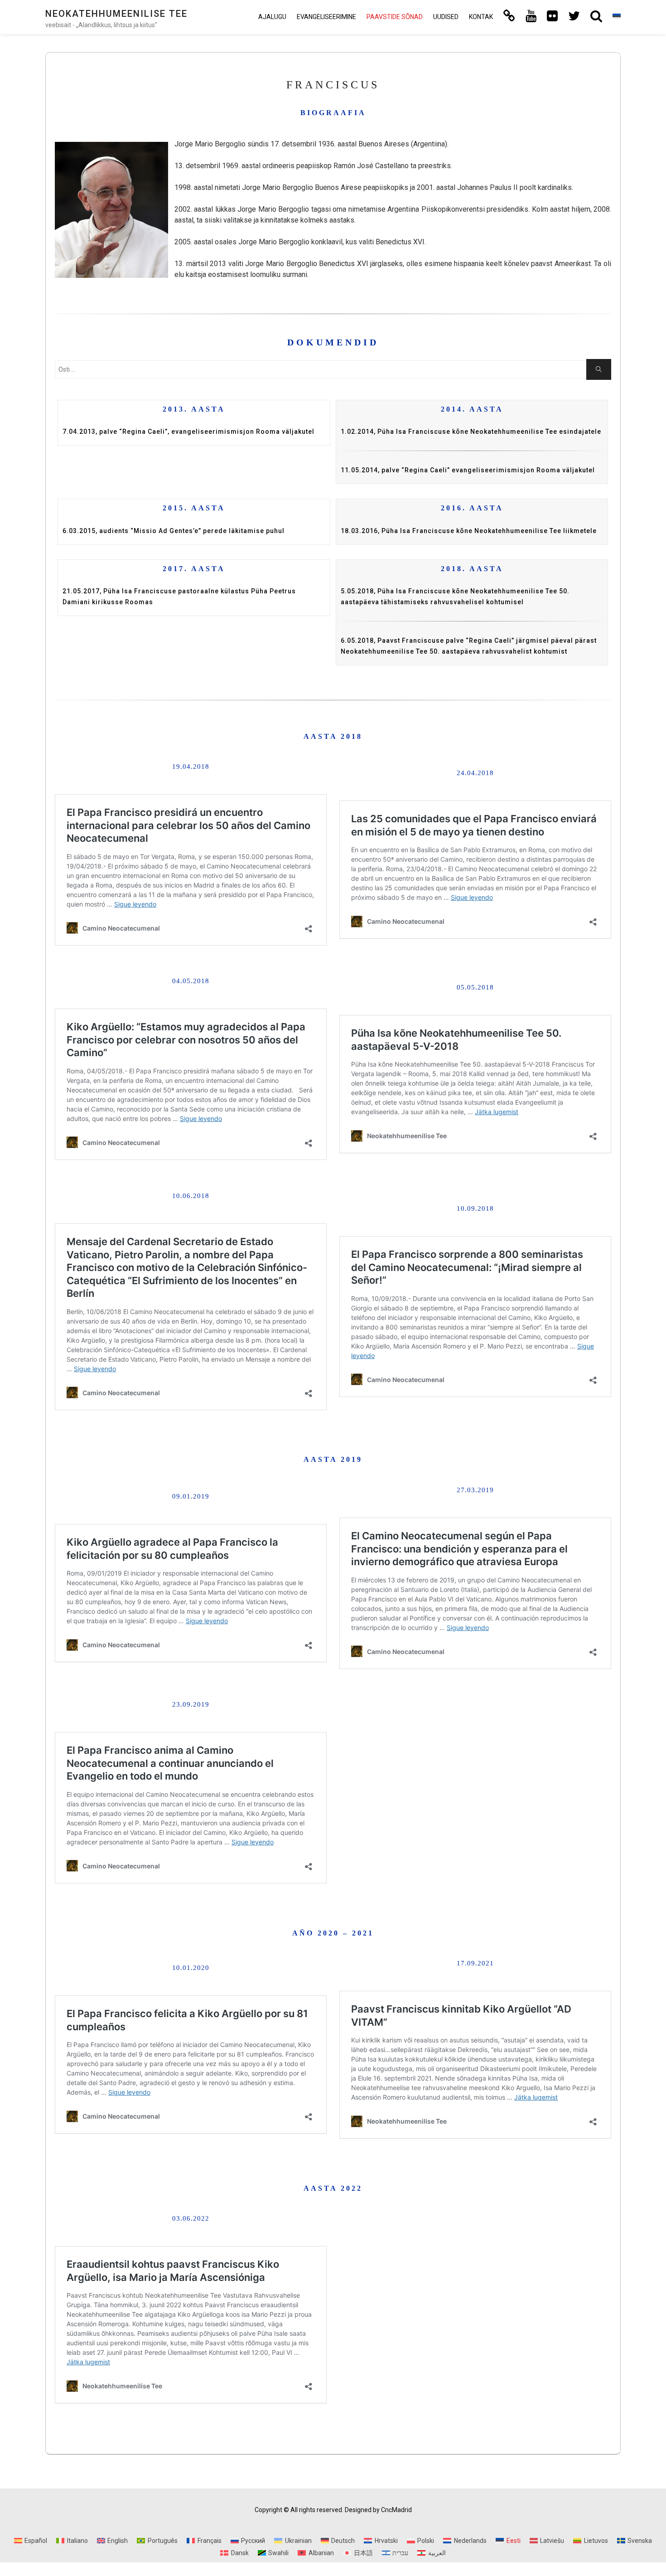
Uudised (446, 17)
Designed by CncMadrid (378, 2510)
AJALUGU (272, 17)
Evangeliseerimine (326, 17)
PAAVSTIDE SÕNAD (395, 17)
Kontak (481, 17)
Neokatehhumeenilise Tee (116, 14)
